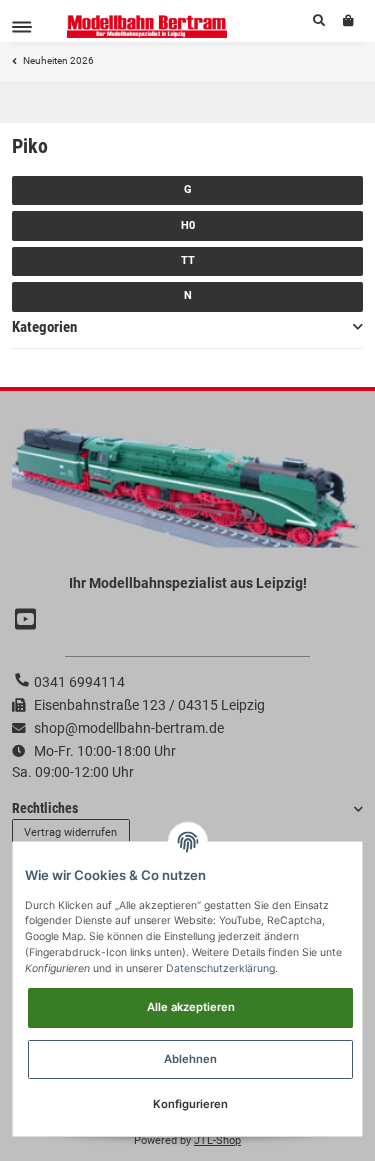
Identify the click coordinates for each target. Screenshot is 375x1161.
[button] (319, 21)
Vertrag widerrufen (70, 832)
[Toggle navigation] (22, 26)
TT (188, 260)
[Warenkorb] (348, 21)
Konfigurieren (190, 1104)
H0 (188, 225)
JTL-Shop (217, 1140)
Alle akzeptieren (191, 1007)
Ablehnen (190, 1059)
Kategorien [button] (44, 327)
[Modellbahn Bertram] (147, 26)
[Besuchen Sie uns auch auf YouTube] (28, 620)
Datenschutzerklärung (220, 968)
